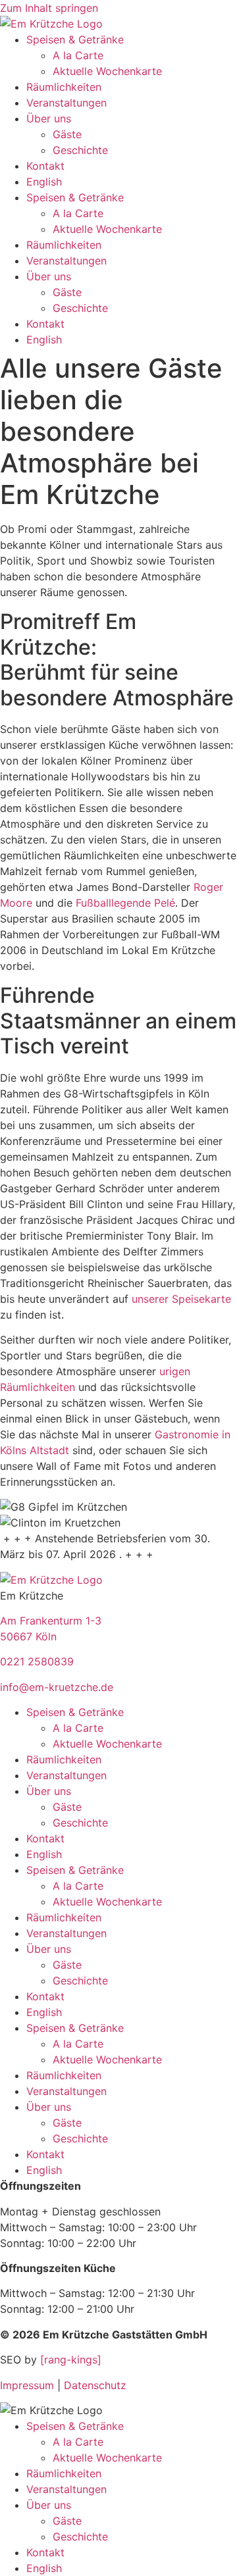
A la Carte (78, 55)
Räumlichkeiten (64, 87)
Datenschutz (95, 2385)
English (44, 182)
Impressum (27, 2385)
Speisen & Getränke (75, 39)
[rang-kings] (71, 2360)
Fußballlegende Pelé (125, 903)
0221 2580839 (37, 1661)
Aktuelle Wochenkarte (107, 71)
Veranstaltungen (66, 103)
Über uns (49, 118)
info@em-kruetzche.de (57, 1687)
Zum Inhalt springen (49, 8)
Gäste (67, 134)
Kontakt (45, 166)
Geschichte (80, 150)
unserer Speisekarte (181, 1299)
